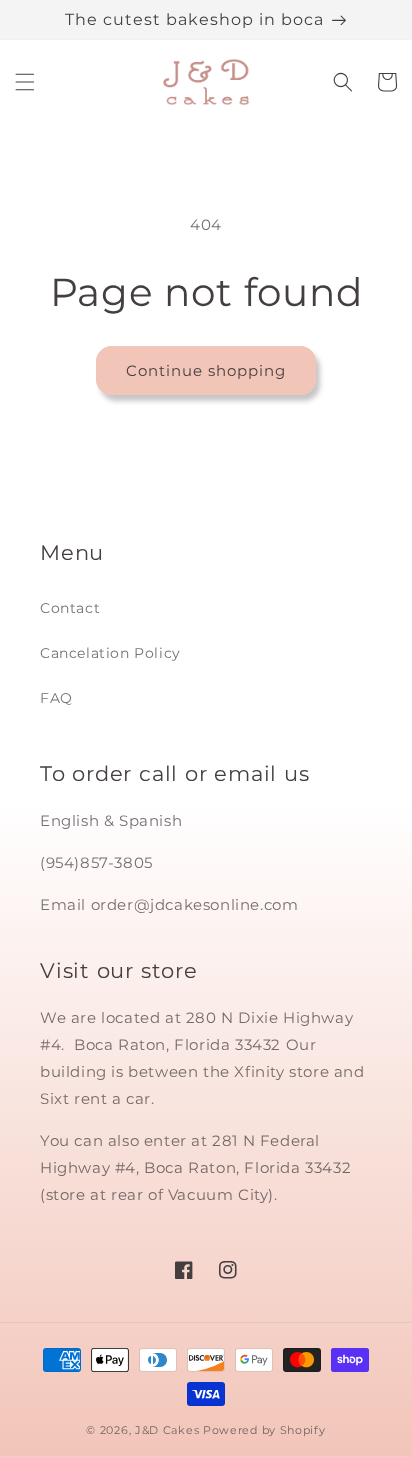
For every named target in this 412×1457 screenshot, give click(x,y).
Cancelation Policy (110, 653)
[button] (25, 82)
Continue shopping (206, 370)
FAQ (56, 698)
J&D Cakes (167, 1430)
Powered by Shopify (264, 1430)
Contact (70, 608)
